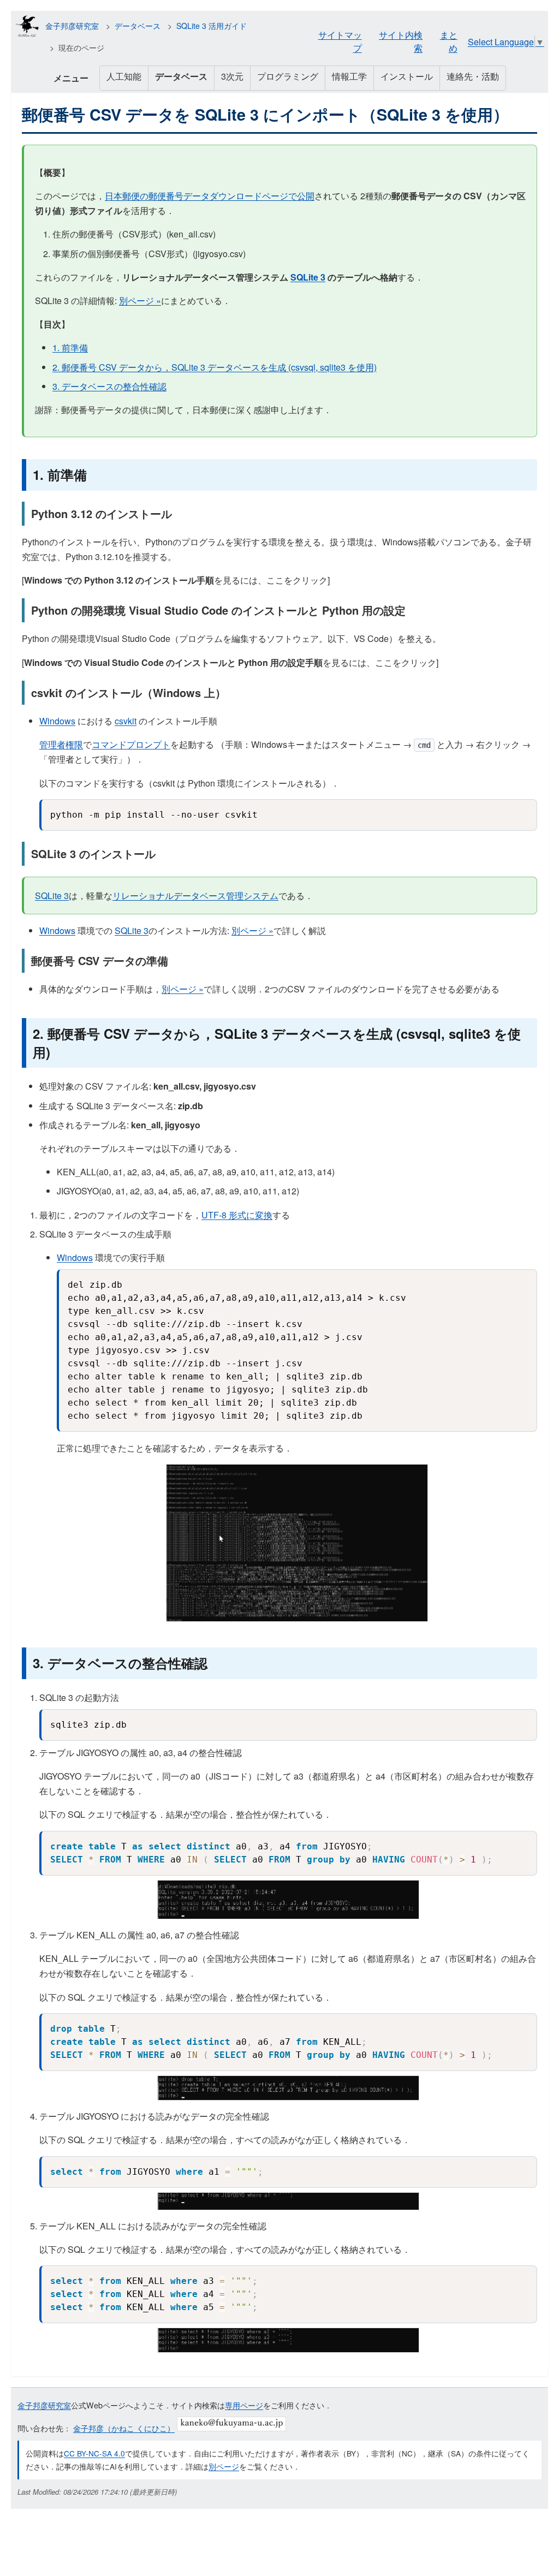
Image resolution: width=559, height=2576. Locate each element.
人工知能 (124, 76)
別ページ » (140, 301)
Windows (57, 721)
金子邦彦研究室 (72, 26)
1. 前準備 (70, 347)
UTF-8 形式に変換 (237, 1215)
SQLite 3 (308, 277)
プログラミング (288, 76)
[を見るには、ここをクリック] (176, 580)
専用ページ (244, 2405)
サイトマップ (340, 41)
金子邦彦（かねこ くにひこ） (124, 2428)
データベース (138, 26)
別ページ (224, 2466)
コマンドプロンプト (131, 744)
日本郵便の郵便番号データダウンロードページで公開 (210, 196)
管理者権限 (61, 744)
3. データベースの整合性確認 (109, 386)
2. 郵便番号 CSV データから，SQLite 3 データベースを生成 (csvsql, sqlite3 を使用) (215, 367)
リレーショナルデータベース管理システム (195, 896)
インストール (407, 76)
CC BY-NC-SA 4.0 (94, 2453)
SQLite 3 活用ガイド (212, 26)
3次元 (232, 76)
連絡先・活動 (473, 76)
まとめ (449, 41)
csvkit (126, 721)
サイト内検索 (401, 41)
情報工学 (349, 76)
